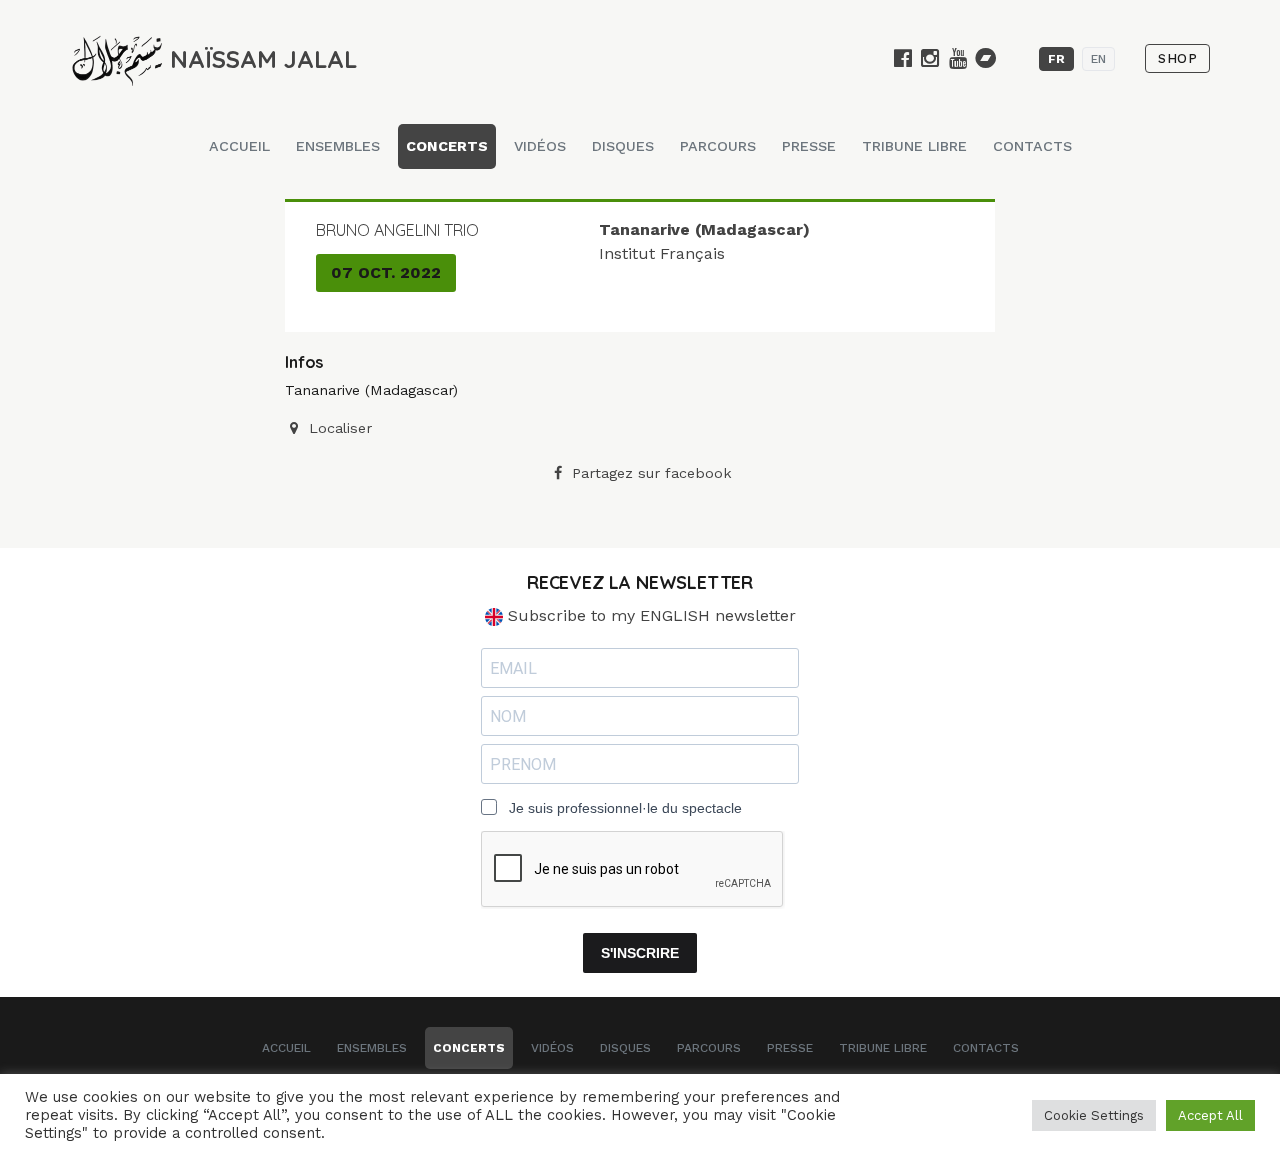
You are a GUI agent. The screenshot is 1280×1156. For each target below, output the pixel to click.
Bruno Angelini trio (397, 230)
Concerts (447, 146)
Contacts (1032, 146)
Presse (809, 146)
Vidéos (540, 146)
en (1098, 59)
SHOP (1177, 58)
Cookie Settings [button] (1094, 1115)
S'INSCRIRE (640, 953)
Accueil (239, 146)
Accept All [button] (1210, 1115)
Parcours (718, 146)
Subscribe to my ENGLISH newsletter (649, 615)
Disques (623, 146)
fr (1056, 59)
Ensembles (338, 146)
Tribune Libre (914, 146)
